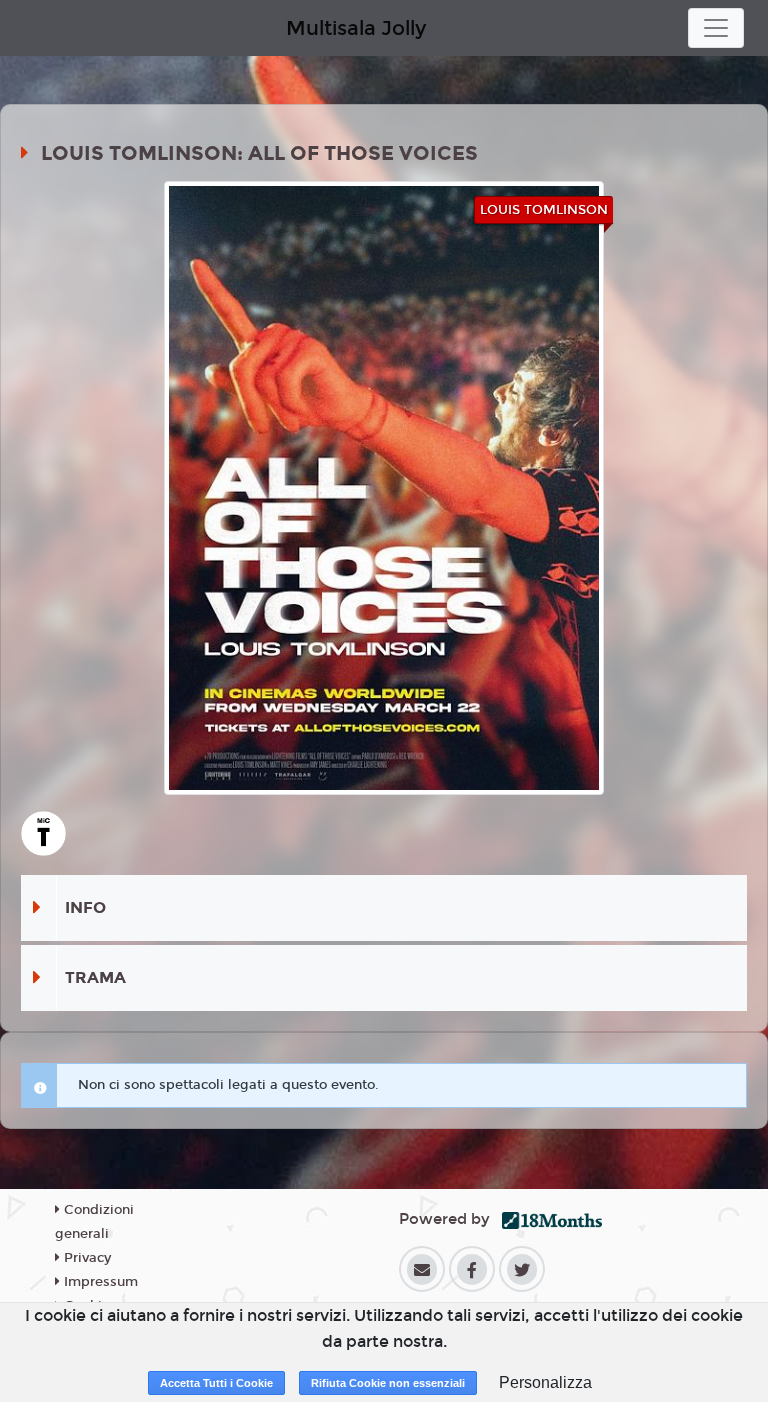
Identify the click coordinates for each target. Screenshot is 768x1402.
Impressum (99, 1282)
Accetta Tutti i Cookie (216, 1383)
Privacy (85, 1258)
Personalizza (545, 1382)
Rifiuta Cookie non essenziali (388, 1383)
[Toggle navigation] (716, 28)
